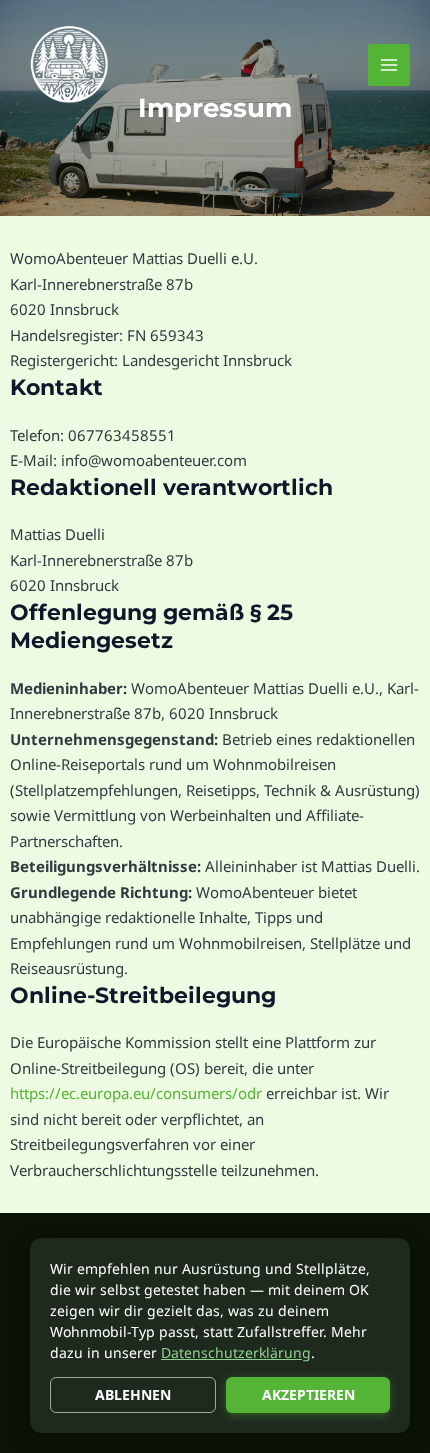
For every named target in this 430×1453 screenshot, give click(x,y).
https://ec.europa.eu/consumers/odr (136, 1093)
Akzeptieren (308, 1394)
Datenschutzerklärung (236, 1352)
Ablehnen (133, 1394)
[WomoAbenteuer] (70, 65)
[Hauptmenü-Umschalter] (389, 65)
